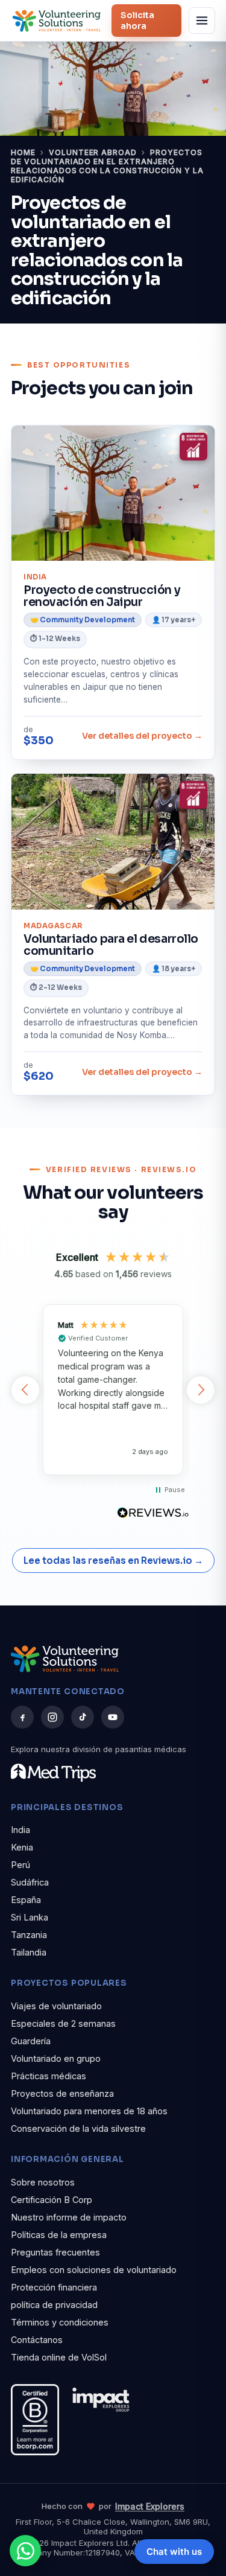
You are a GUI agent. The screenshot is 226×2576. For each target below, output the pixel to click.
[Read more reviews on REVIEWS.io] (153, 1513)
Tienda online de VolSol (59, 2357)
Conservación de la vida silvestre (78, 2128)
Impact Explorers (150, 2506)
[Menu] (202, 21)
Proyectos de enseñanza (62, 2093)
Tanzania (29, 1935)
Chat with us (174, 2552)
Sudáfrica (30, 1882)
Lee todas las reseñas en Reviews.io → (113, 1561)
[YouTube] (113, 1717)
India (20, 1830)
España (26, 1900)
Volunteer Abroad (93, 152)
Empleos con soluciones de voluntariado (94, 2270)
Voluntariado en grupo (56, 2058)
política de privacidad (54, 2305)
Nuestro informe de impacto (69, 2217)
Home (23, 152)
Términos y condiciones (60, 2322)
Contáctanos (37, 2340)
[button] (25, 1390)
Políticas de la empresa (59, 2235)
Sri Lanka (30, 1917)
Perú (20, 1865)
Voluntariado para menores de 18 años (89, 2111)
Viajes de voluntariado (56, 2006)
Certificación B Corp (52, 2200)
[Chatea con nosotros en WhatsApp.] (25, 2551)
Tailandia (29, 1952)
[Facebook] (22, 1717)
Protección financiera (54, 2287)
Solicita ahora (137, 21)
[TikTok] (83, 1717)
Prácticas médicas (49, 2076)
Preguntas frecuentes (55, 2252)
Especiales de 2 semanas (63, 2023)
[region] (113, 1389)
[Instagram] (52, 1717)
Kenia (22, 1847)
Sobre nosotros (43, 2182)
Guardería (31, 2041)
